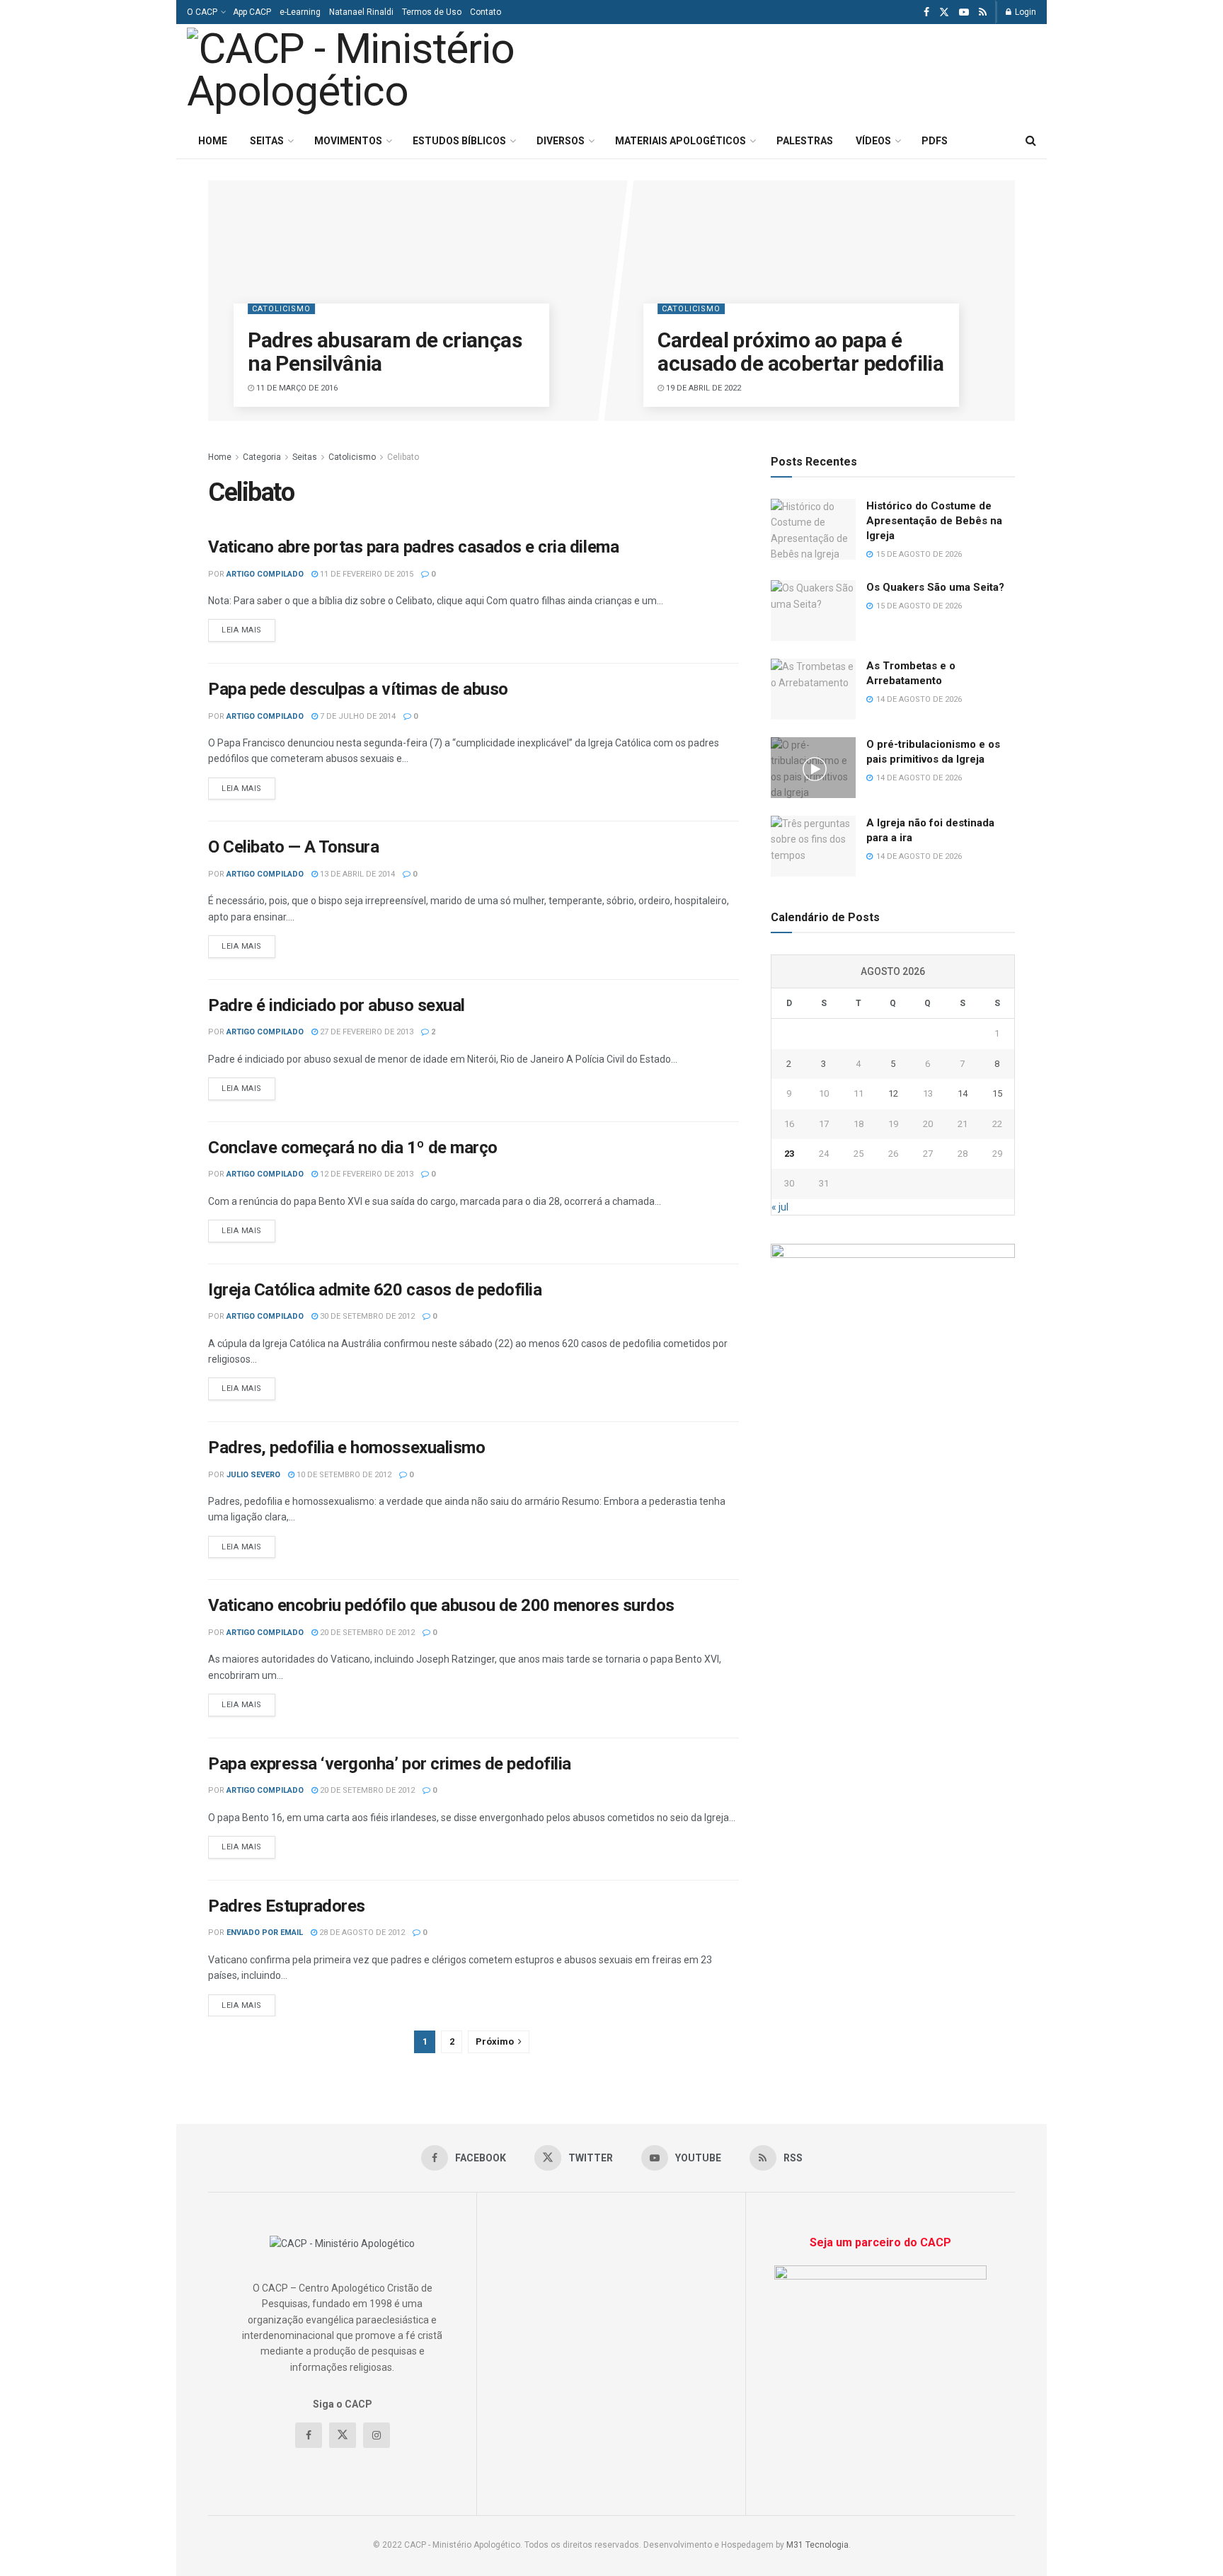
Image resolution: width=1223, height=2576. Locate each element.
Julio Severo (253, 1475)
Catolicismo (281, 309)
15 (997, 1093)
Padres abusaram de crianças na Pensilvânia (385, 352)
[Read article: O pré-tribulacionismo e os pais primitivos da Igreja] (813, 768)
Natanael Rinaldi (361, 12)
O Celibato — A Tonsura (293, 847)
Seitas (267, 141)
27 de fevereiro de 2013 (366, 1032)
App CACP (252, 12)
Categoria (262, 457)
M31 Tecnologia (817, 2545)
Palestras (805, 141)
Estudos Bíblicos (459, 141)
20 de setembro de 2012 (366, 1633)
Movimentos (348, 141)
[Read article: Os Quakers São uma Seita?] (813, 611)
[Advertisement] (858, 71)
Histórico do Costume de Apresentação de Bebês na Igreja (934, 521)
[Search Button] (1031, 141)
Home (213, 141)
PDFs (935, 141)
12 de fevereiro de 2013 (366, 1174)
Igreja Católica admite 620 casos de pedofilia (375, 1290)
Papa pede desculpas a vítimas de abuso (358, 689)
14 (963, 1093)
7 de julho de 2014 (357, 716)
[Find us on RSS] (983, 12)
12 (893, 1093)
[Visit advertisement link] (893, 1260)
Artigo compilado (265, 574)
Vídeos (873, 141)
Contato (486, 12)
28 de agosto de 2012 (361, 1933)
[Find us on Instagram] (377, 2435)
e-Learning (300, 12)
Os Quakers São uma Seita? (935, 587)
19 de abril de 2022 (702, 388)
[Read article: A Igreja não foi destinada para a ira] (813, 846)
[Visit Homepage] (384, 74)
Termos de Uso (432, 12)
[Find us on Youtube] (964, 12)
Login (1024, 12)
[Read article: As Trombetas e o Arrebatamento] (813, 689)
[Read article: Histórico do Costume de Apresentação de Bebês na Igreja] (813, 529)
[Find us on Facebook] (926, 12)
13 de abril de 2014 (356, 874)
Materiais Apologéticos (681, 141)
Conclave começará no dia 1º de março (353, 1148)
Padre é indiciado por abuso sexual (337, 1005)
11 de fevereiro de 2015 (366, 574)
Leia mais (248, 630)
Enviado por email (265, 1933)
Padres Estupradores (287, 1906)
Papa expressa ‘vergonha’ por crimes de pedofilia (390, 1764)
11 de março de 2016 (296, 388)
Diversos (561, 141)
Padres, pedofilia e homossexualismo (346, 1448)
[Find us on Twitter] (944, 12)
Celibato (403, 457)
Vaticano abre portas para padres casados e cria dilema (413, 547)
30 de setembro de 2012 (366, 1316)
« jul (780, 1207)
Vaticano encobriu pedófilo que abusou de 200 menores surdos (441, 1605)
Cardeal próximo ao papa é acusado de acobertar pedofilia (800, 352)
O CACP (202, 12)
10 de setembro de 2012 (343, 1475)
